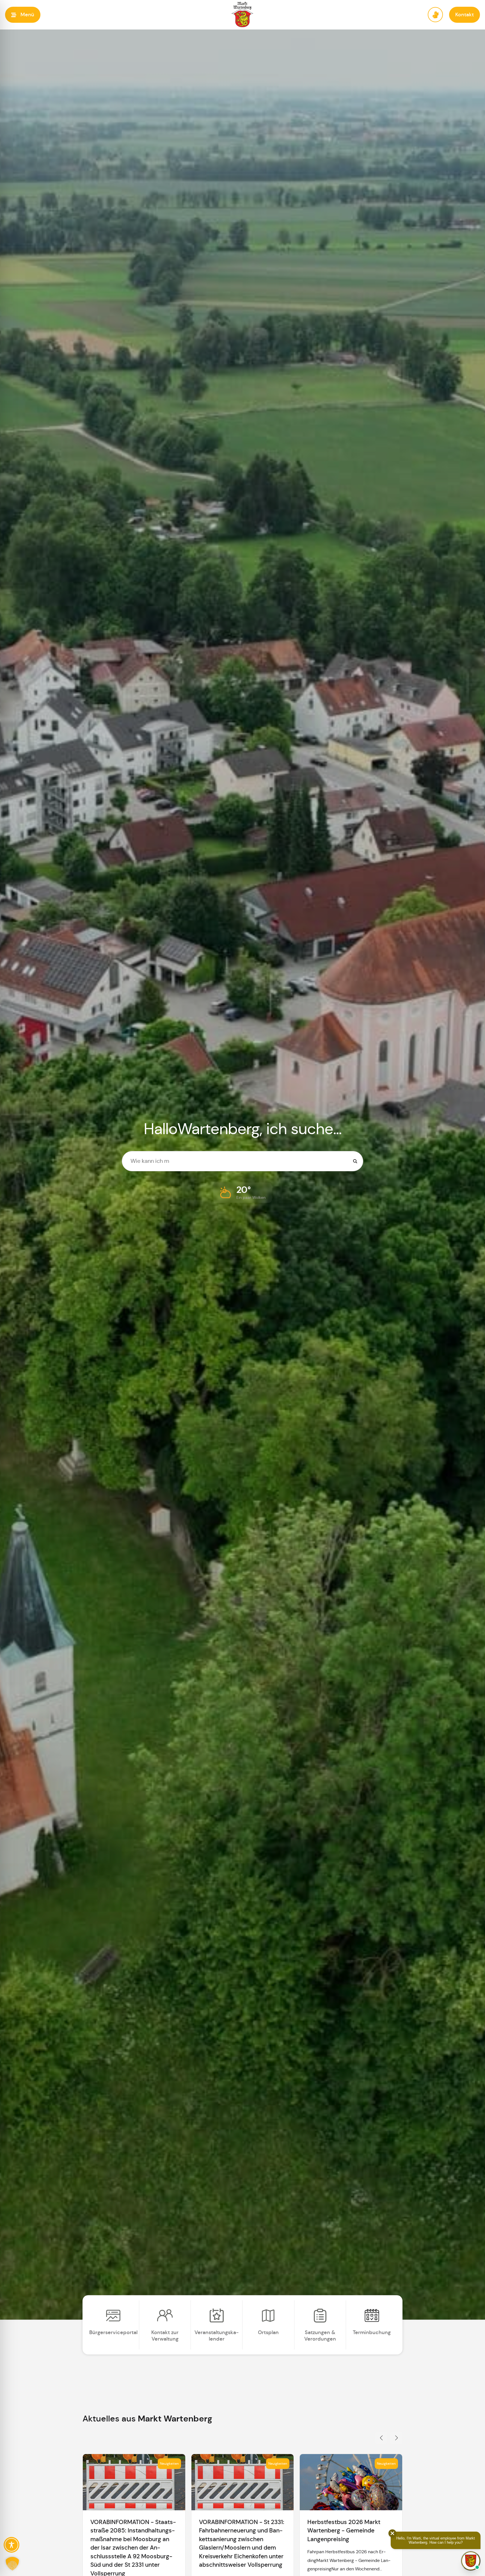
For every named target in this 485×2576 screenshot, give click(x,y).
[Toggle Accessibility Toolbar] (12, 2545)
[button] (23, 15)
